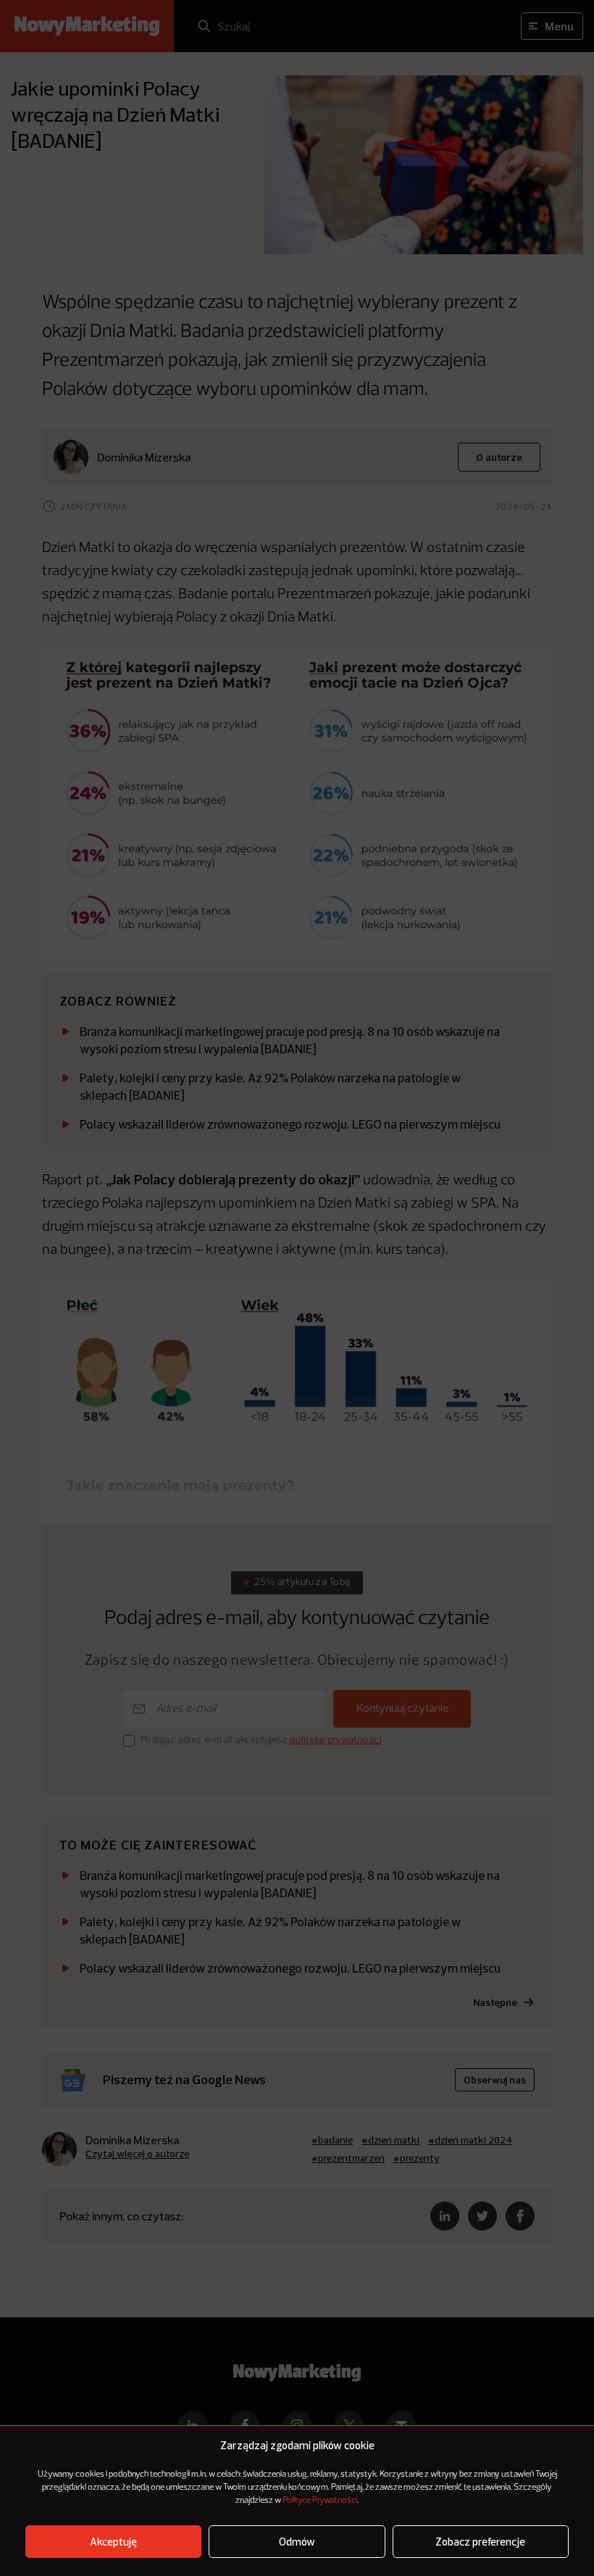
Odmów (297, 2542)
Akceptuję (113, 2542)
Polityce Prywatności (320, 2501)
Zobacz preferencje (480, 2542)
